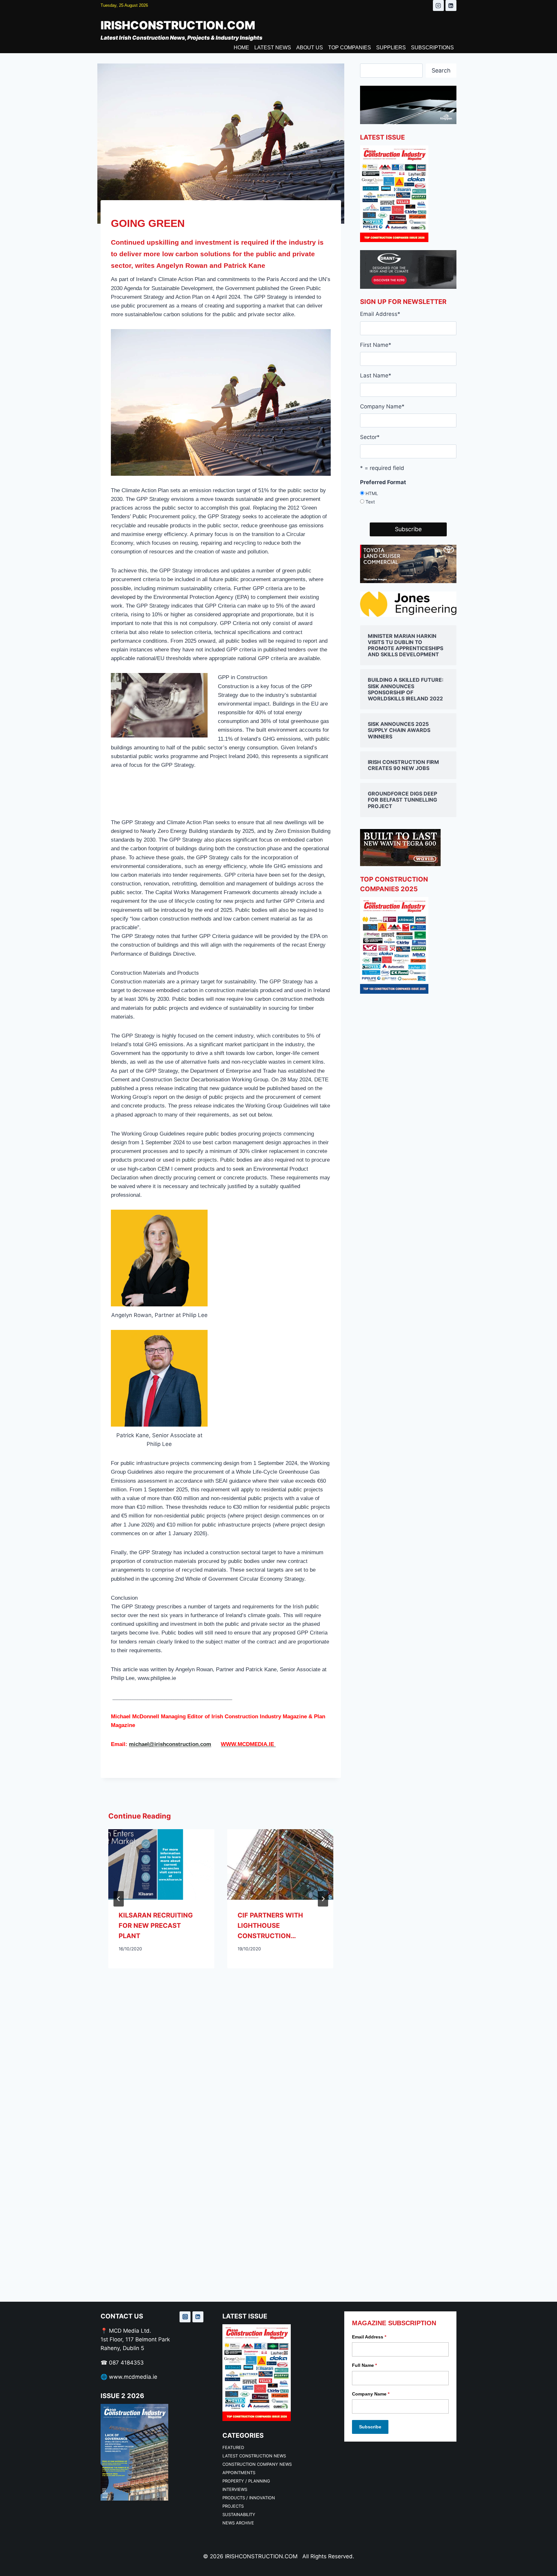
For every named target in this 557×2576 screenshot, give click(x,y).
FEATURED (233, 2447)
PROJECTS (233, 2506)
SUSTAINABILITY (239, 2514)
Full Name (364, 2365)
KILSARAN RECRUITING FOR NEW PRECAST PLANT (156, 1926)
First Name (376, 345)
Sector (370, 437)
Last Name (376, 376)
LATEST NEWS (273, 48)
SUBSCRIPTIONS (432, 48)
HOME (241, 48)
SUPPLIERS (391, 48)
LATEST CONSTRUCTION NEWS (254, 2456)
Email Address (380, 314)
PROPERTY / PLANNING (246, 2481)
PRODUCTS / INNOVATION (249, 2498)
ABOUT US (310, 48)
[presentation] (161, 1864)
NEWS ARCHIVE (238, 2523)
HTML (372, 493)
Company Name (382, 406)
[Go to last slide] (119, 1899)
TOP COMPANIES (350, 48)
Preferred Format (383, 482)
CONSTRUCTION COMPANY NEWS (257, 2464)
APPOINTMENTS (239, 2473)
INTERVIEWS (235, 2489)
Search (441, 70)
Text (370, 502)
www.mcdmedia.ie (133, 2377)
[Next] (323, 1899)
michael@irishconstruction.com (170, 1744)
